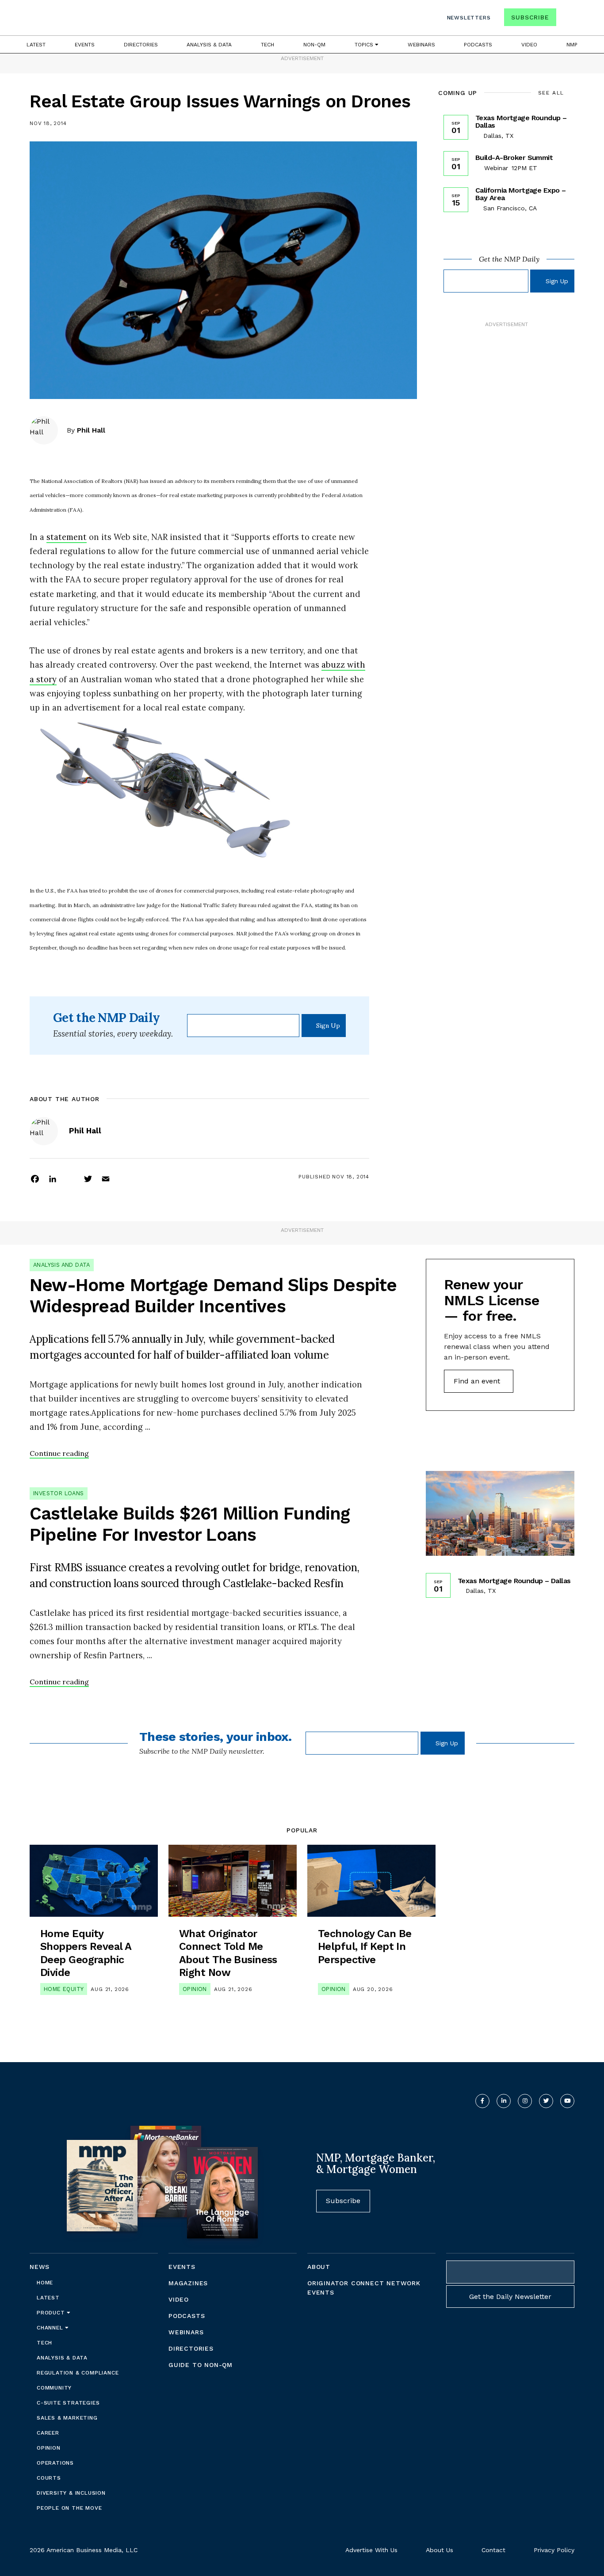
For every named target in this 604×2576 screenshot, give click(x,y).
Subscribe (530, 17)
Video (529, 45)
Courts (49, 2478)
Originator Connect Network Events (364, 2288)
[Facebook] (35, 1178)
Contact (493, 2550)
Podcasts (478, 45)
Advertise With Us (371, 2550)
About (319, 2267)
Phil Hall (91, 430)
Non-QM (314, 45)
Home (45, 2283)
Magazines (188, 2283)
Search (566, 19)
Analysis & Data (209, 45)
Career (48, 2433)
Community (54, 2388)
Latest (36, 45)
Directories (141, 45)
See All (551, 93)
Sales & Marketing (67, 2418)
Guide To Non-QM (201, 2365)
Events (85, 45)
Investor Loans (59, 1493)
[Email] (106, 1178)
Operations (55, 2463)
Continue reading (59, 1453)
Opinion (195, 1989)
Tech (268, 45)
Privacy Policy (554, 2550)
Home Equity (64, 1989)
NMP (572, 45)
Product (52, 2313)
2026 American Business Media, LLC (84, 2550)
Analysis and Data (62, 1265)
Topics (365, 45)
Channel (51, 2328)
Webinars (421, 45)
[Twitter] (88, 1178)
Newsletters (469, 18)
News (40, 2267)
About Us (440, 2550)
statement (67, 537)
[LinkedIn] (53, 1178)
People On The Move (69, 2508)
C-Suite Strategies (68, 2403)
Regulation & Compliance (78, 2373)
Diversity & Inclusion (71, 2493)
